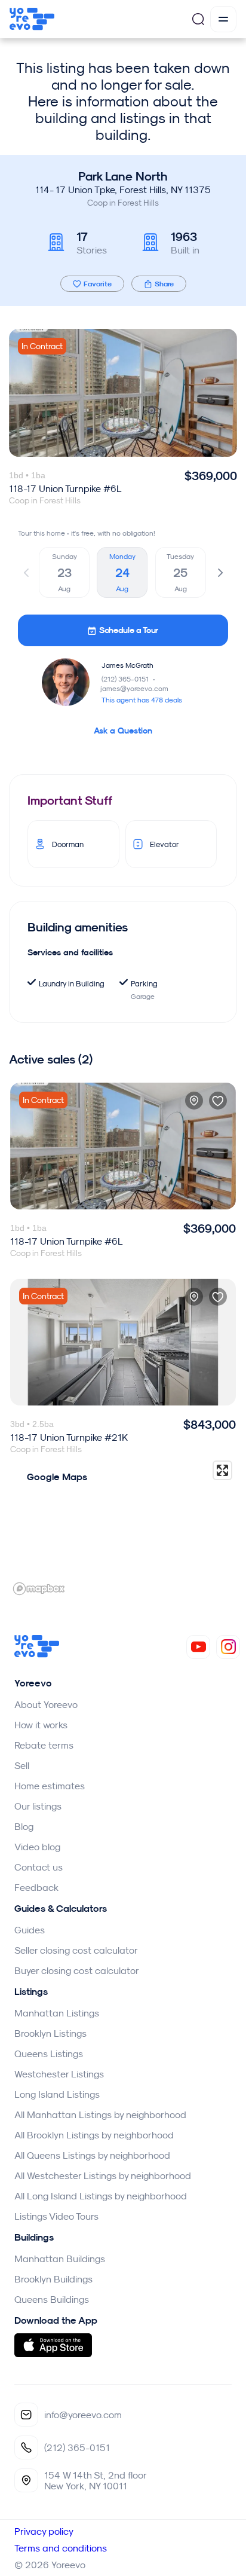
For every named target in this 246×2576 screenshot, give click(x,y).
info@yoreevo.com (83, 2415)
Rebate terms (44, 1745)
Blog (24, 1826)
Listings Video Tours (56, 2216)
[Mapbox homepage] (39, 1589)
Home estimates (50, 1786)
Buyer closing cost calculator (77, 1970)
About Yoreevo (46, 1704)
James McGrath (127, 665)
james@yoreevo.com (134, 688)
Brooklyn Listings (50, 2033)
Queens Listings (49, 2054)
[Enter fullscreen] (222, 1470)
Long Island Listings (57, 2094)
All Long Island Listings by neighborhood (101, 2196)
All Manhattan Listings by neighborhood (100, 2114)
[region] (123, 1527)
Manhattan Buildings (60, 2259)
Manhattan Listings (57, 2013)
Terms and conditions (61, 2548)
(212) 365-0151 (129, 679)
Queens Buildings (52, 2299)
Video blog (37, 1847)
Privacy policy (44, 2531)
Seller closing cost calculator (76, 1950)
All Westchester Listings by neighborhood (103, 2175)
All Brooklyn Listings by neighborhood (94, 2135)
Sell (22, 1765)
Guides (30, 1930)
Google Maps (57, 1477)
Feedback (36, 1887)
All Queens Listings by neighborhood (92, 2155)
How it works (41, 1725)
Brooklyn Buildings (53, 2279)
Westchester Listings (59, 2074)
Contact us (39, 1867)
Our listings (38, 1806)
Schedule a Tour (129, 630)
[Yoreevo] (37, 1654)
